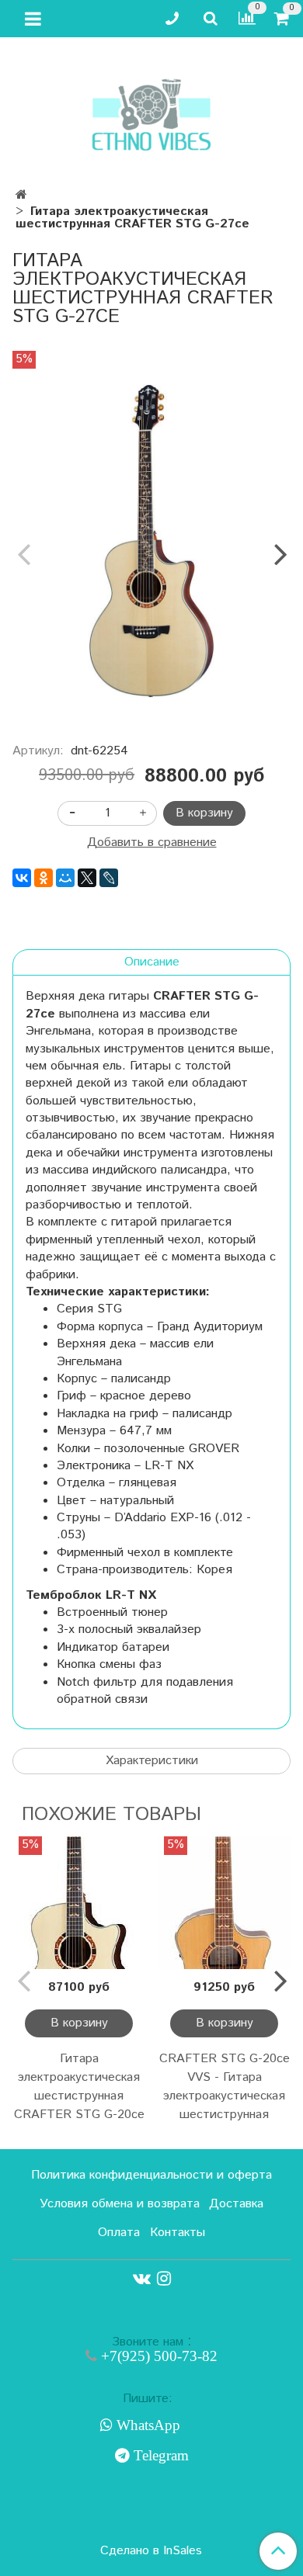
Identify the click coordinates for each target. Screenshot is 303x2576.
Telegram (159, 2456)
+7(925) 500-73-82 (157, 2356)
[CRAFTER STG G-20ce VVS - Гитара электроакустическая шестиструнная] (224, 1903)
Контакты (178, 2233)
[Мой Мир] (65, 878)
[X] (87, 878)
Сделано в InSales (151, 2551)
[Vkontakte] (142, 2279)
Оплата (119, 2233)
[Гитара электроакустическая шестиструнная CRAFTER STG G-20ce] (79, 1903)
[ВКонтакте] (22, 878)
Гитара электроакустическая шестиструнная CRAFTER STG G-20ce (79, 2087)
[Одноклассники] (44, 878)
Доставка (236, 2204)
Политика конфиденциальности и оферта (151, 2175)
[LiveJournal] (109, 878)
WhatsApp (146, 2425)
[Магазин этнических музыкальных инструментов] (151, 107)
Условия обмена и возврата (120, 2204)
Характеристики (152, 1761)
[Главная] (21, 195)
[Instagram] (164, 2279)
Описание (152, 962)
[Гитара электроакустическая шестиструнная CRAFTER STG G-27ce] (151, 541)
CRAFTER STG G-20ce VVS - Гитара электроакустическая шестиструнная (225, 2087)
